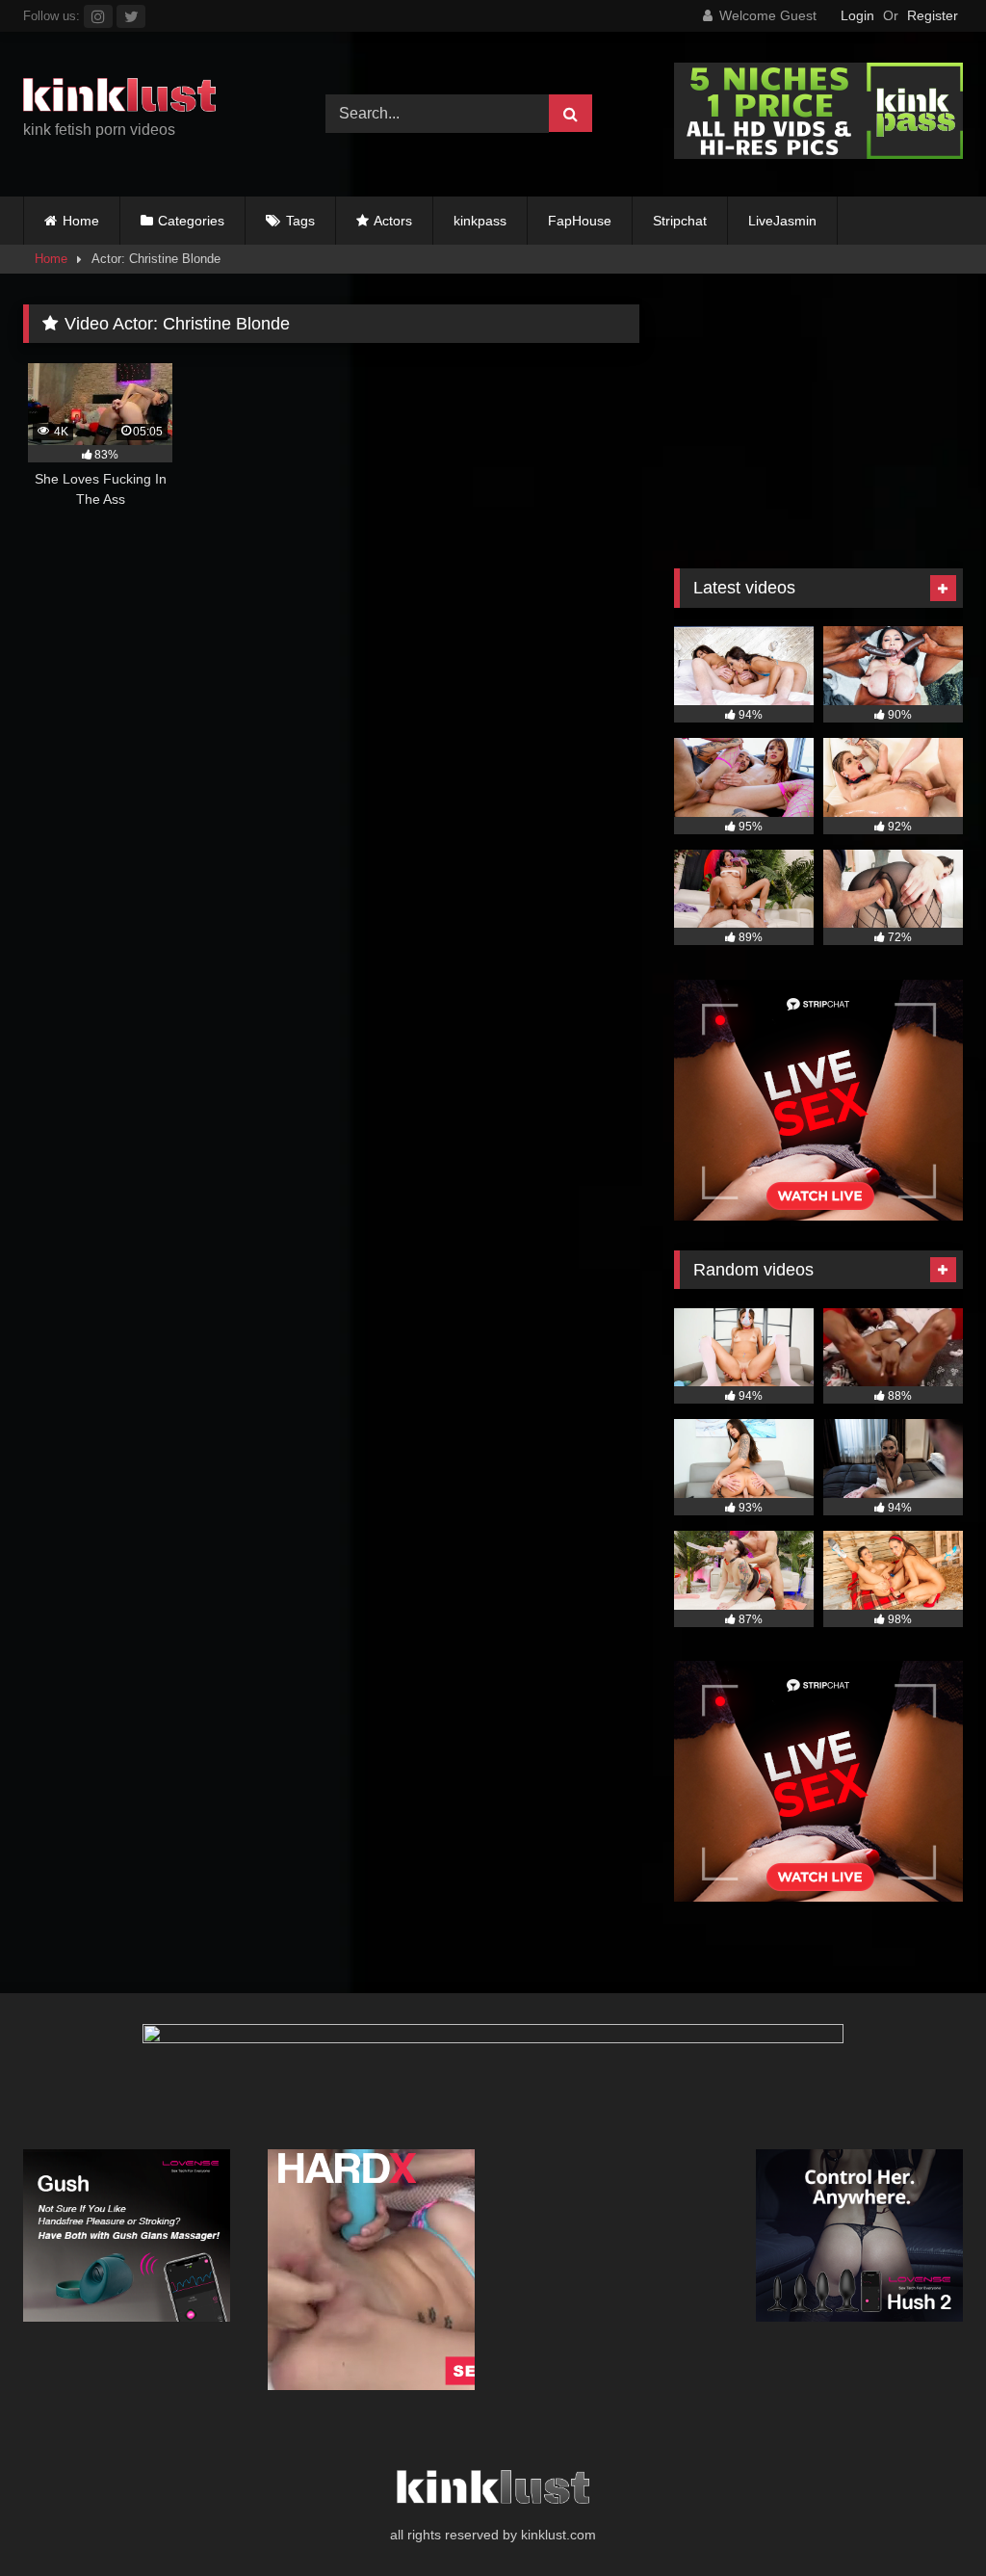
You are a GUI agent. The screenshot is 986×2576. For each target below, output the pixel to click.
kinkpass (480, 221)
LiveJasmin (782, 221)
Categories (191, 221)
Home (81, 221)
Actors (393, 221)
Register (933, 15)
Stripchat (680, 221)
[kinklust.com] (152, 98)
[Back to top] (926, 2519)
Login (857, 15)
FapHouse (580, 221)
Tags (300, 221)
